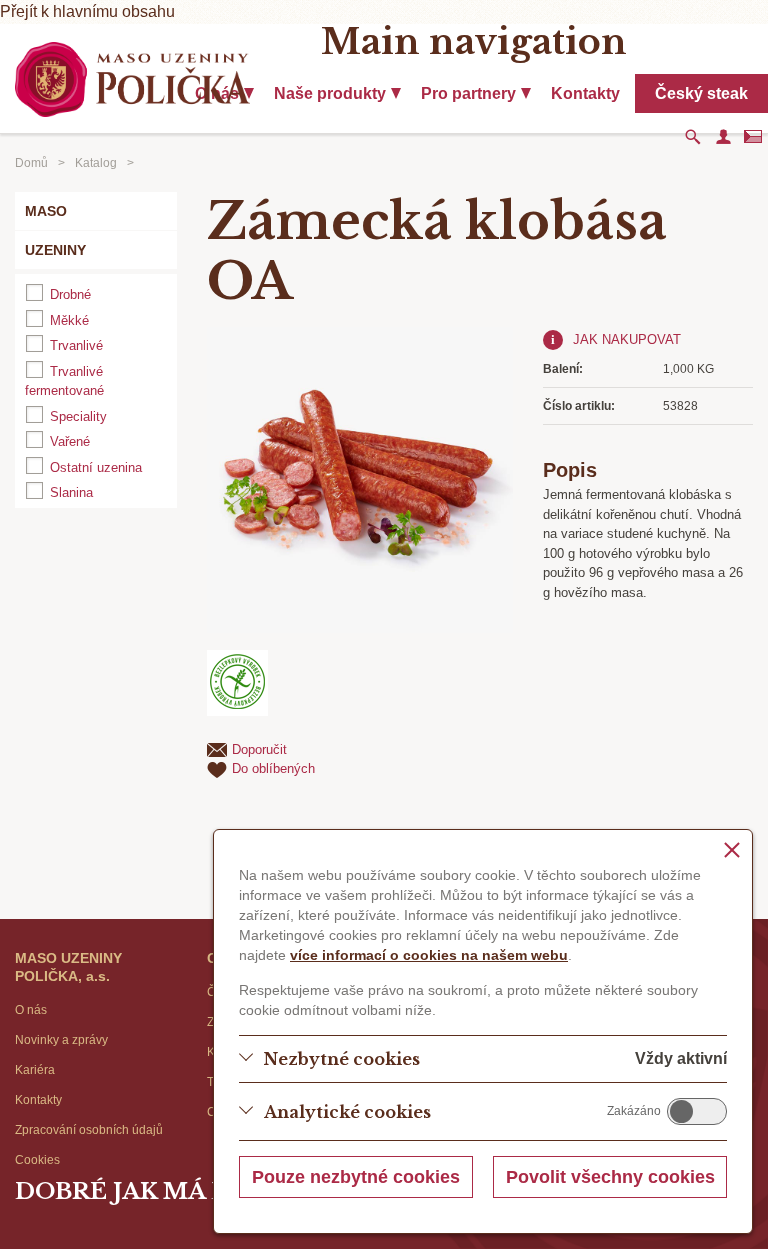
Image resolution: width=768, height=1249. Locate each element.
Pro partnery (468, 93)
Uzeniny (55, 250)
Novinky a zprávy (61, 1040)
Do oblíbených (273, 768)
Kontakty (585, 93)
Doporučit (259, 749)
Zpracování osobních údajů (89, 1130)
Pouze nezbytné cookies (356, 1177)
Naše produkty (330, 93)
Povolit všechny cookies (610, 1177)
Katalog (96, 163)
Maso (46, 211)
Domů (31, 163)
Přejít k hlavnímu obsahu (87, 11)
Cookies (37, 1160)
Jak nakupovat (627, 339)
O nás (31, 1010)
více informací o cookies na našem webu (429, 955)
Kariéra (35, 1070)
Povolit (697, 1111)
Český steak (701, 93)
